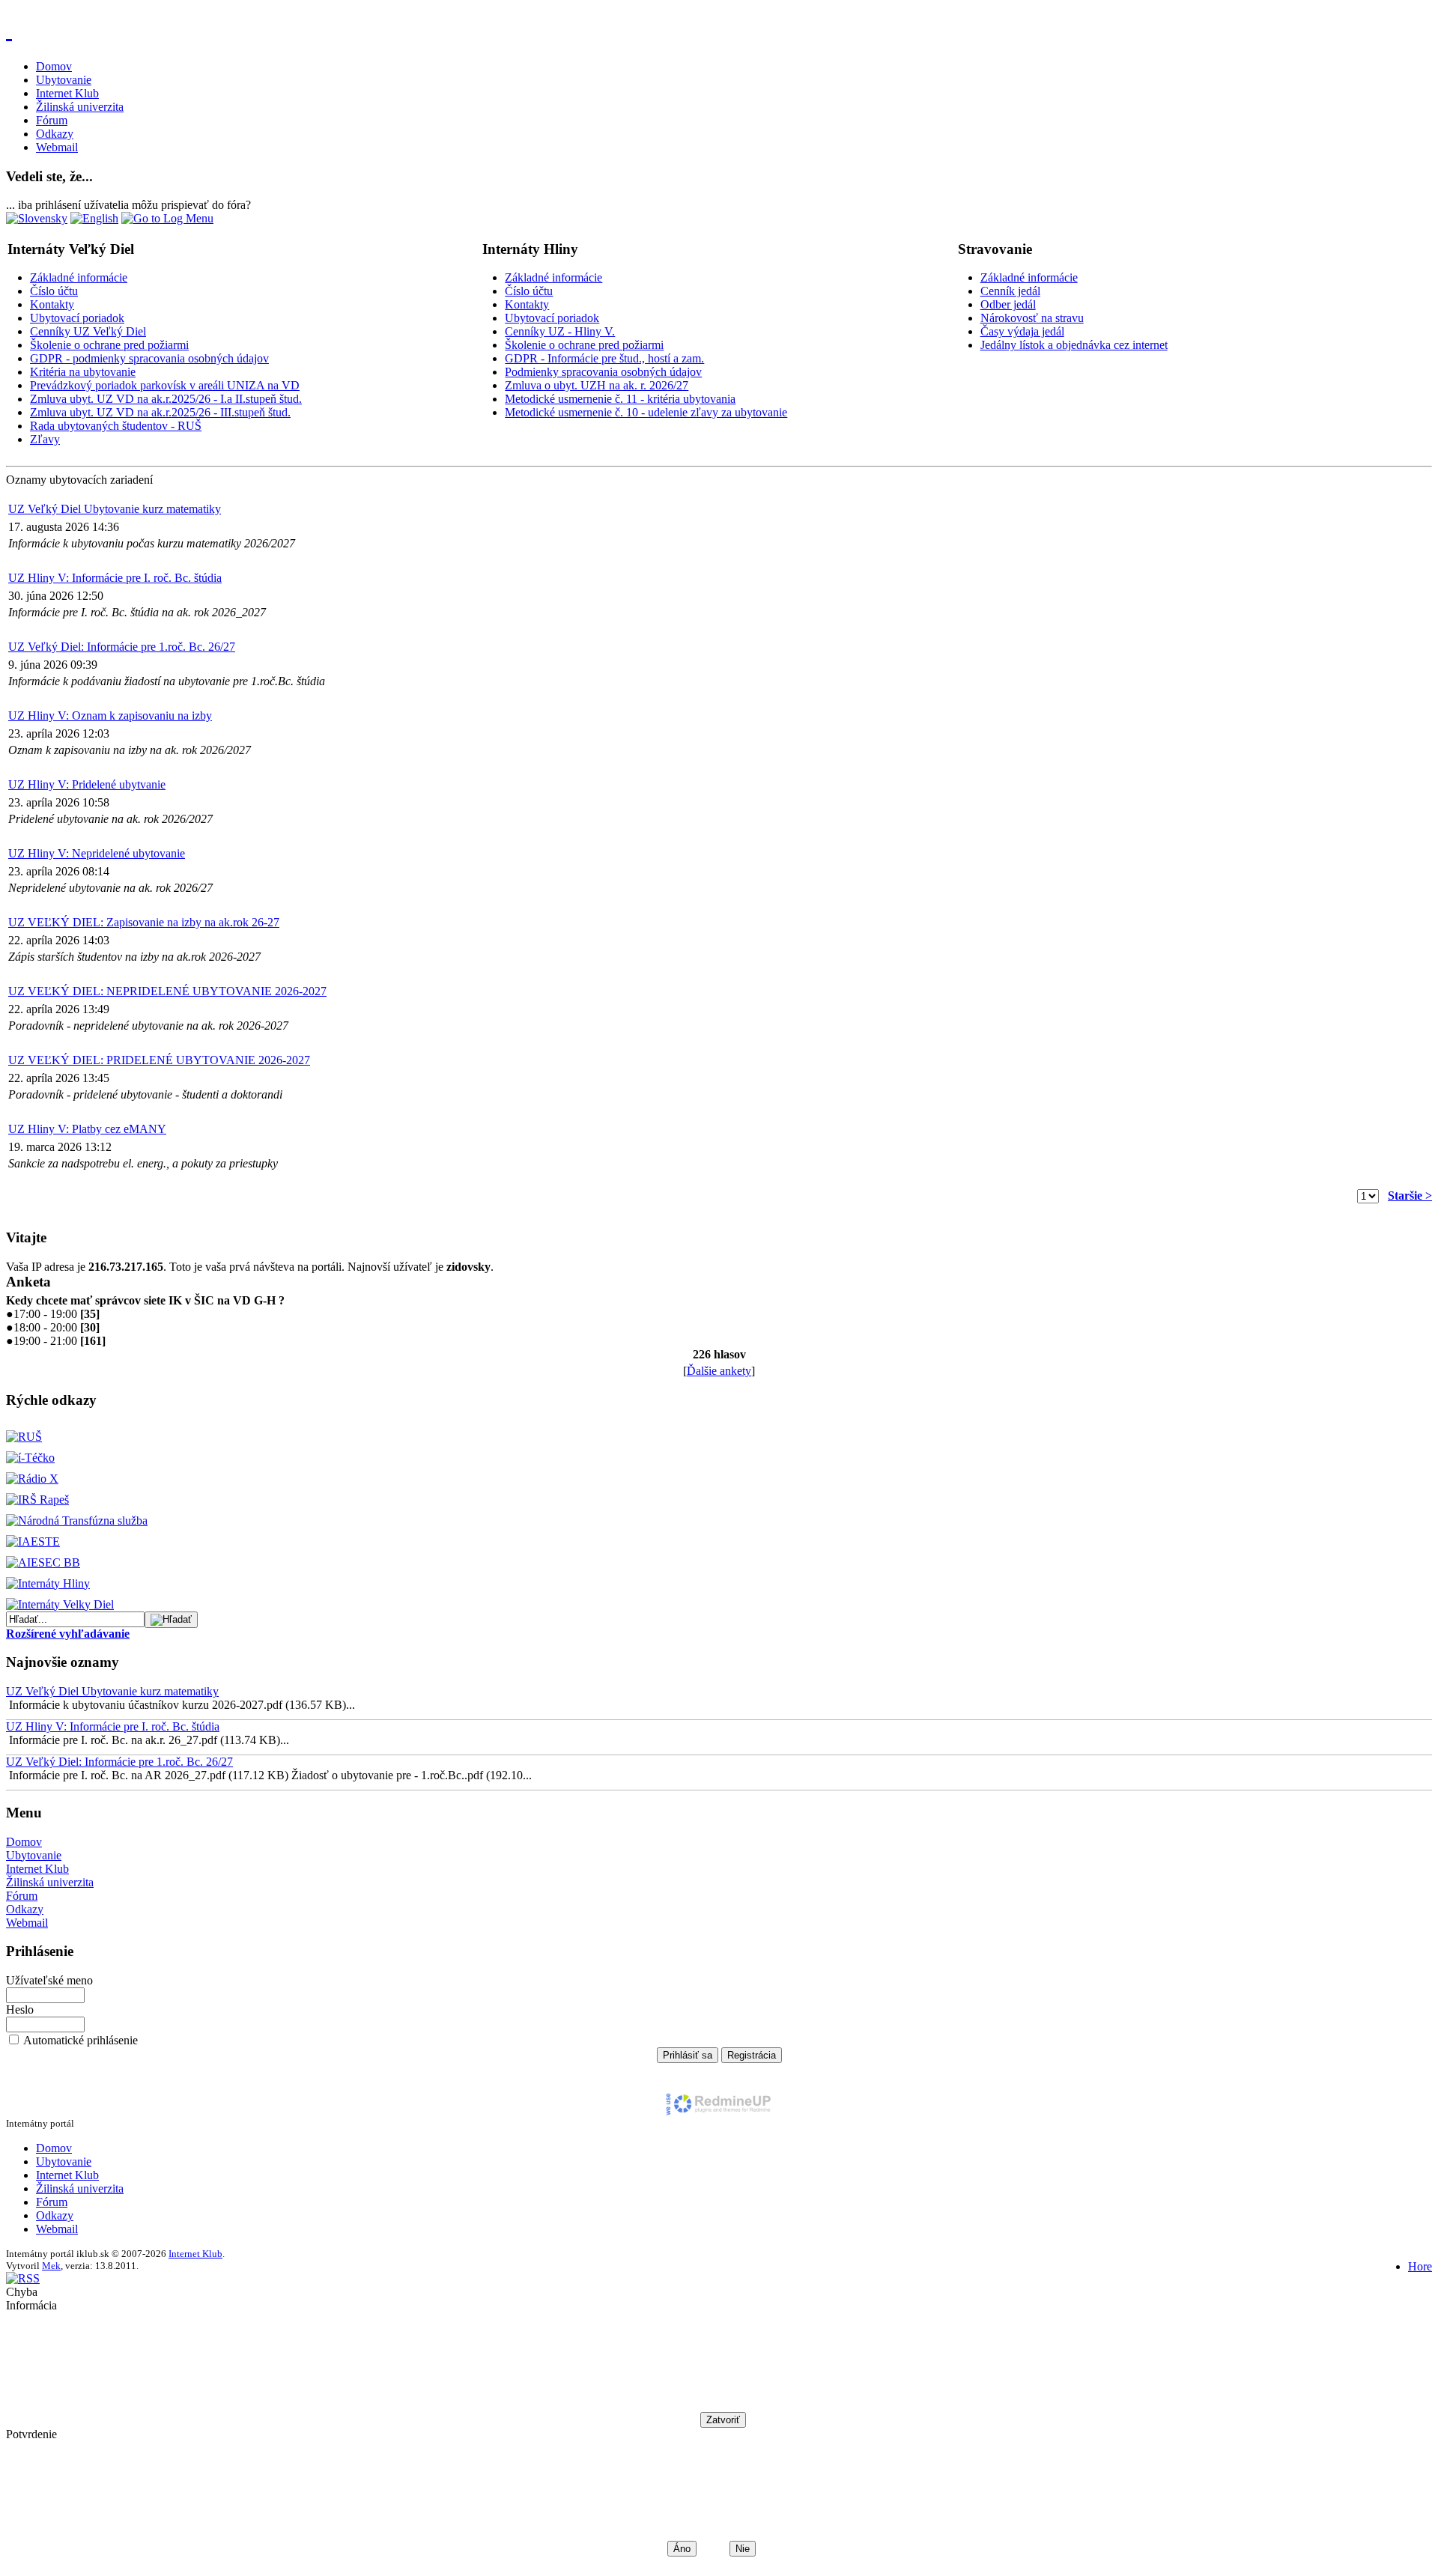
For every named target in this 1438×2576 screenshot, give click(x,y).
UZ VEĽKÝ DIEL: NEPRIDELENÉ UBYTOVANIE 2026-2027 (167, 991)
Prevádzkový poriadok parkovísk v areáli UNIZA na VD (165, 385)
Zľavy (45, 439)
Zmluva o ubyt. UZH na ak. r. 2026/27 (597, 385)
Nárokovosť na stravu (1032, 318)
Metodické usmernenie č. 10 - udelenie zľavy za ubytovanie (646, 412)
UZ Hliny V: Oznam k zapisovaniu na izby (110, 716)
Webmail (57, 147)
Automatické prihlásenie (81, 2040)
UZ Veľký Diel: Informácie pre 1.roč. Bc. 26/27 (122, 647)
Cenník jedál (1010, 291)
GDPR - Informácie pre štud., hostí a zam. (604, 358)
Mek (51, 2266)
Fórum (52, 120)
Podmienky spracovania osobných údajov (603, 372)
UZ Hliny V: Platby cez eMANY (87, 1129)
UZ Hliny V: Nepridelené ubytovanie (97, 853)
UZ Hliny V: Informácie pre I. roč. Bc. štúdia (115, 578)
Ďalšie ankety (719, 1371)
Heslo (20, 2010)
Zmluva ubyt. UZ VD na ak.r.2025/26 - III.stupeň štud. (160, 412)
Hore (1420, 2266)
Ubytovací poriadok (77, 318)
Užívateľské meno (49, 1980)
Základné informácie (79, 277)
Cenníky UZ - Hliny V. (560, 331)
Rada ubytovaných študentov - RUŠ (116, 426)
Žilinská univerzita (80, 107)
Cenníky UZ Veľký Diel (88, 331)
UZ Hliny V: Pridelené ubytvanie (87, 784)
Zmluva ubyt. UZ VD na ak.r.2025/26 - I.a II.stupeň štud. (166, 399)
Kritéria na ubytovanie (83, 372)
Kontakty (52, 304)
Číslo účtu (54, 291)
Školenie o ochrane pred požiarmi (109, 345)
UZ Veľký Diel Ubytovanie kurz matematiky (115, 509)
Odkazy (55, 134)
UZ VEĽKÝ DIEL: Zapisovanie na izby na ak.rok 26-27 (144, 922)
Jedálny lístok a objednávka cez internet (1074, 345)
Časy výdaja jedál (1022, 331)
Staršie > (1410, 1196)
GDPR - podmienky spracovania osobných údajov (149, 358)
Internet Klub (67, 93)
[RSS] (23, 2278)
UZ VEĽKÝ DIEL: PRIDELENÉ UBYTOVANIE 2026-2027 (159, 1060)
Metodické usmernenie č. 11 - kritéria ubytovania (620, 399)
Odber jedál (1008, 304)
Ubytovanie (64, 80)
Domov (54, 66)
